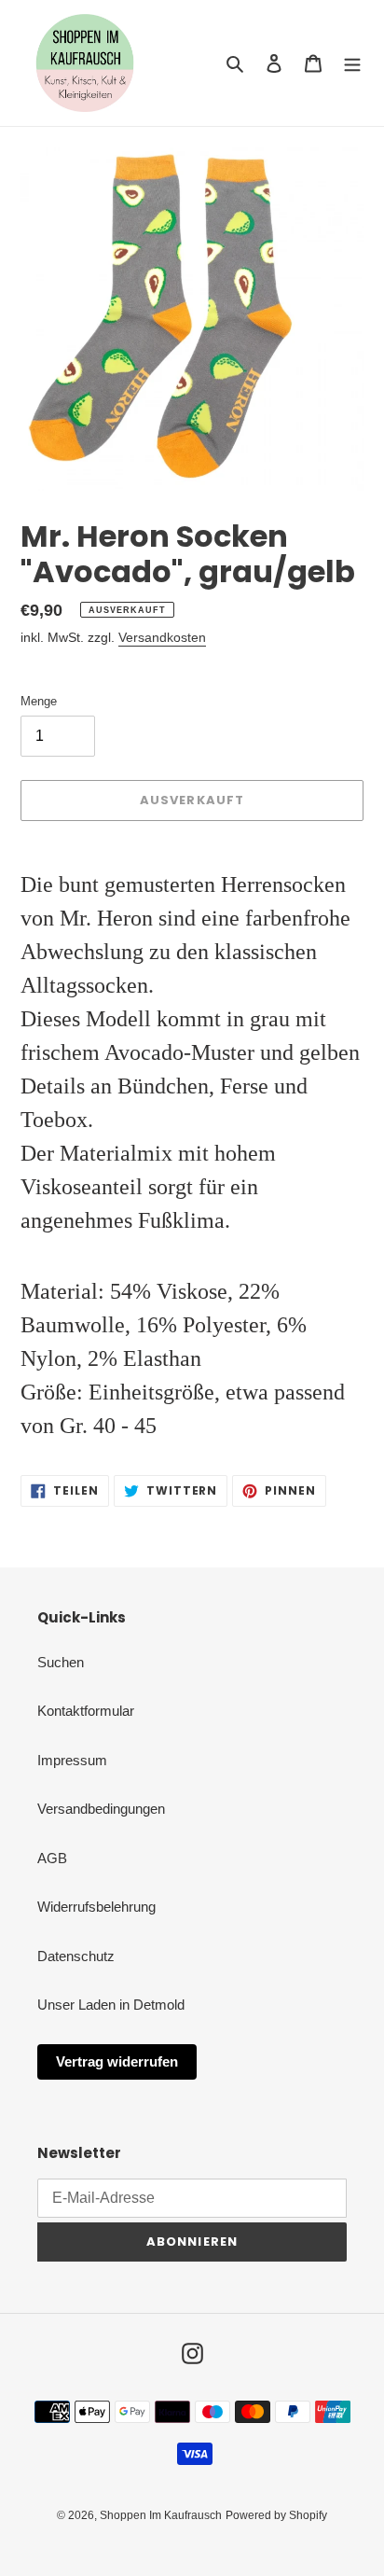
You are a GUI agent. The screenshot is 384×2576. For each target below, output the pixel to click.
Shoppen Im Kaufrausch (161, 2515)
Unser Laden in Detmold (111, 2005)
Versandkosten (162, 637)
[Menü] (352, 63)
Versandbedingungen (101, 1809)
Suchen (61, 1662)
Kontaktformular (86, 1711)
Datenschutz (76, 1956)
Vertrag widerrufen (117, 2061)
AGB (52, 1858)
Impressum (72, 1760)
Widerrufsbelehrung (96, 1907)
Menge (39, 701)
